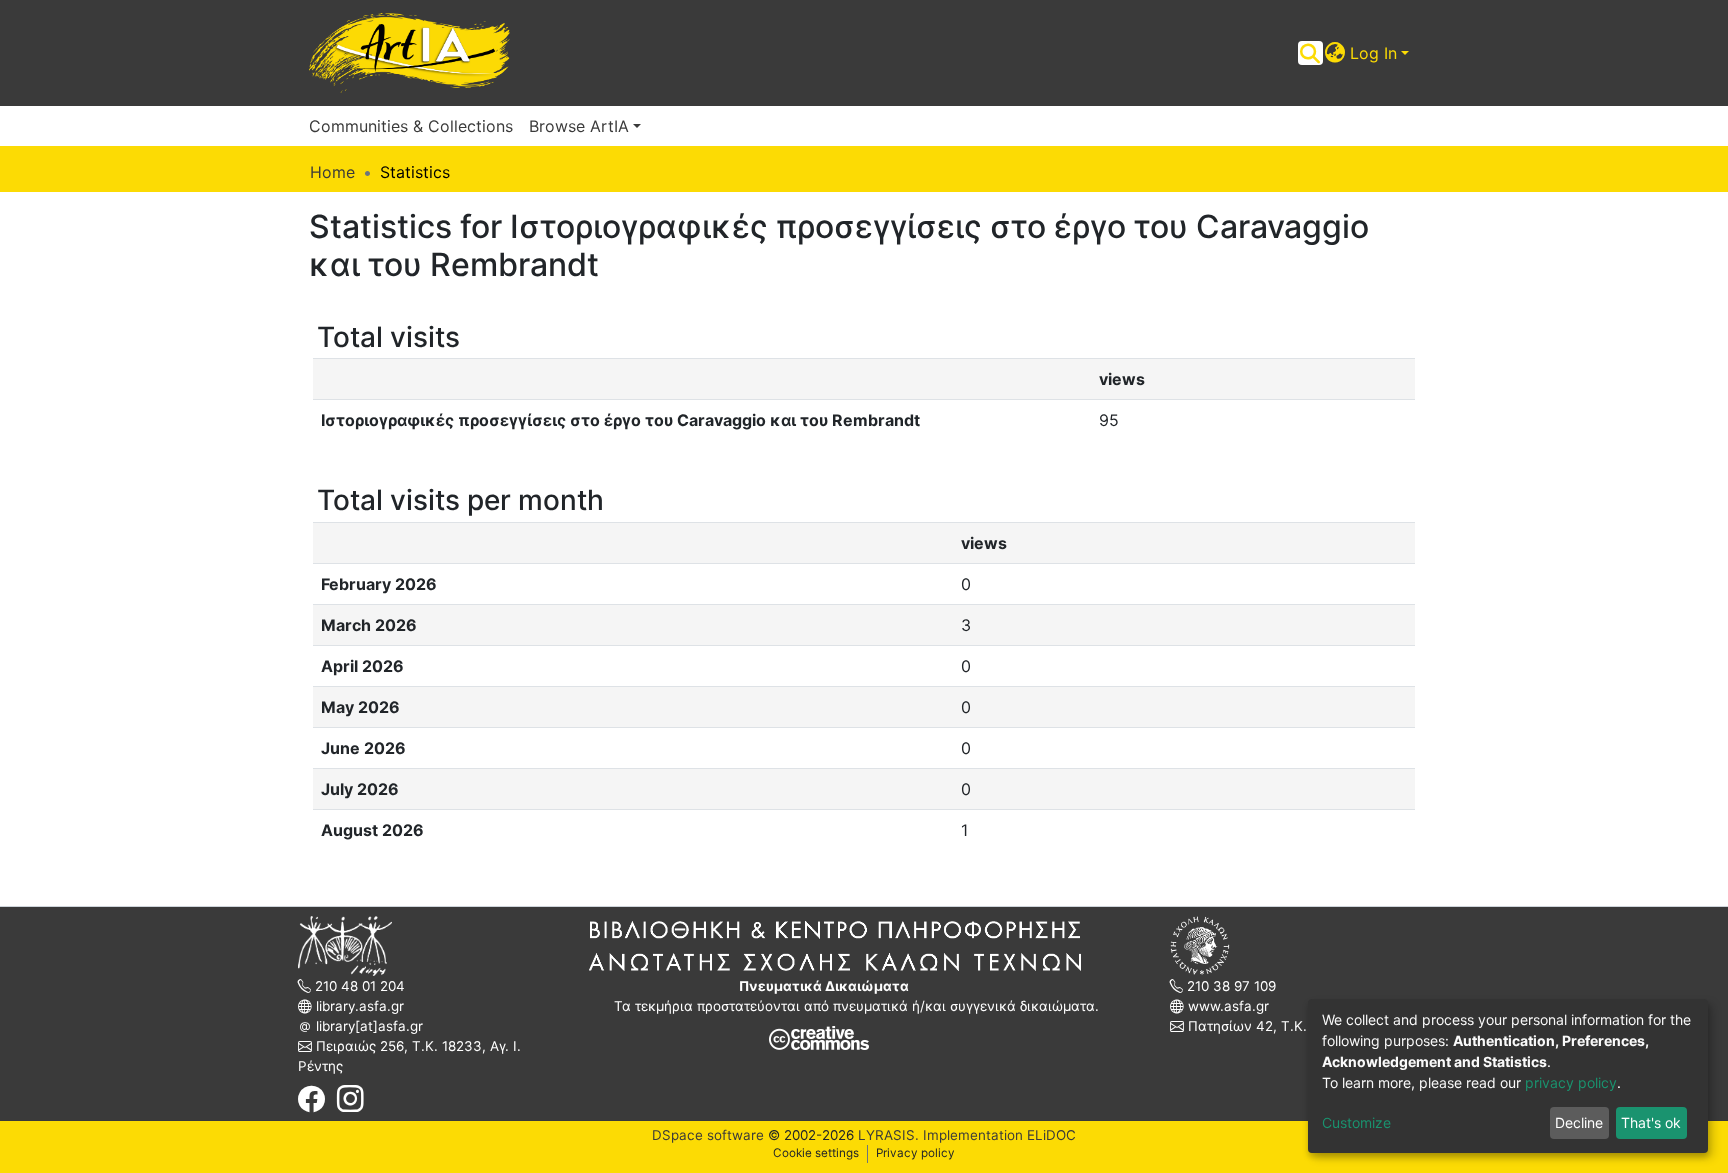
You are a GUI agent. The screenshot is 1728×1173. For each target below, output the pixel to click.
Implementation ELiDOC (997, 1135)
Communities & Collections (411, 126)
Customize (1356, 1122)
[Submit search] (1310, 53)
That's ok (1651, 1122)
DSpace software (708, 1135)
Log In (1373, 53)
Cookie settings (816, 1153)
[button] (1335, 53)
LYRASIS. (888, 1135)
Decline (1579, 1122)
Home (332, 172)
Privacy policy (915, 1153)
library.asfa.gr (358, 1006)
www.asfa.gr (1226, 1006)
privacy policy (1571, 1082)
